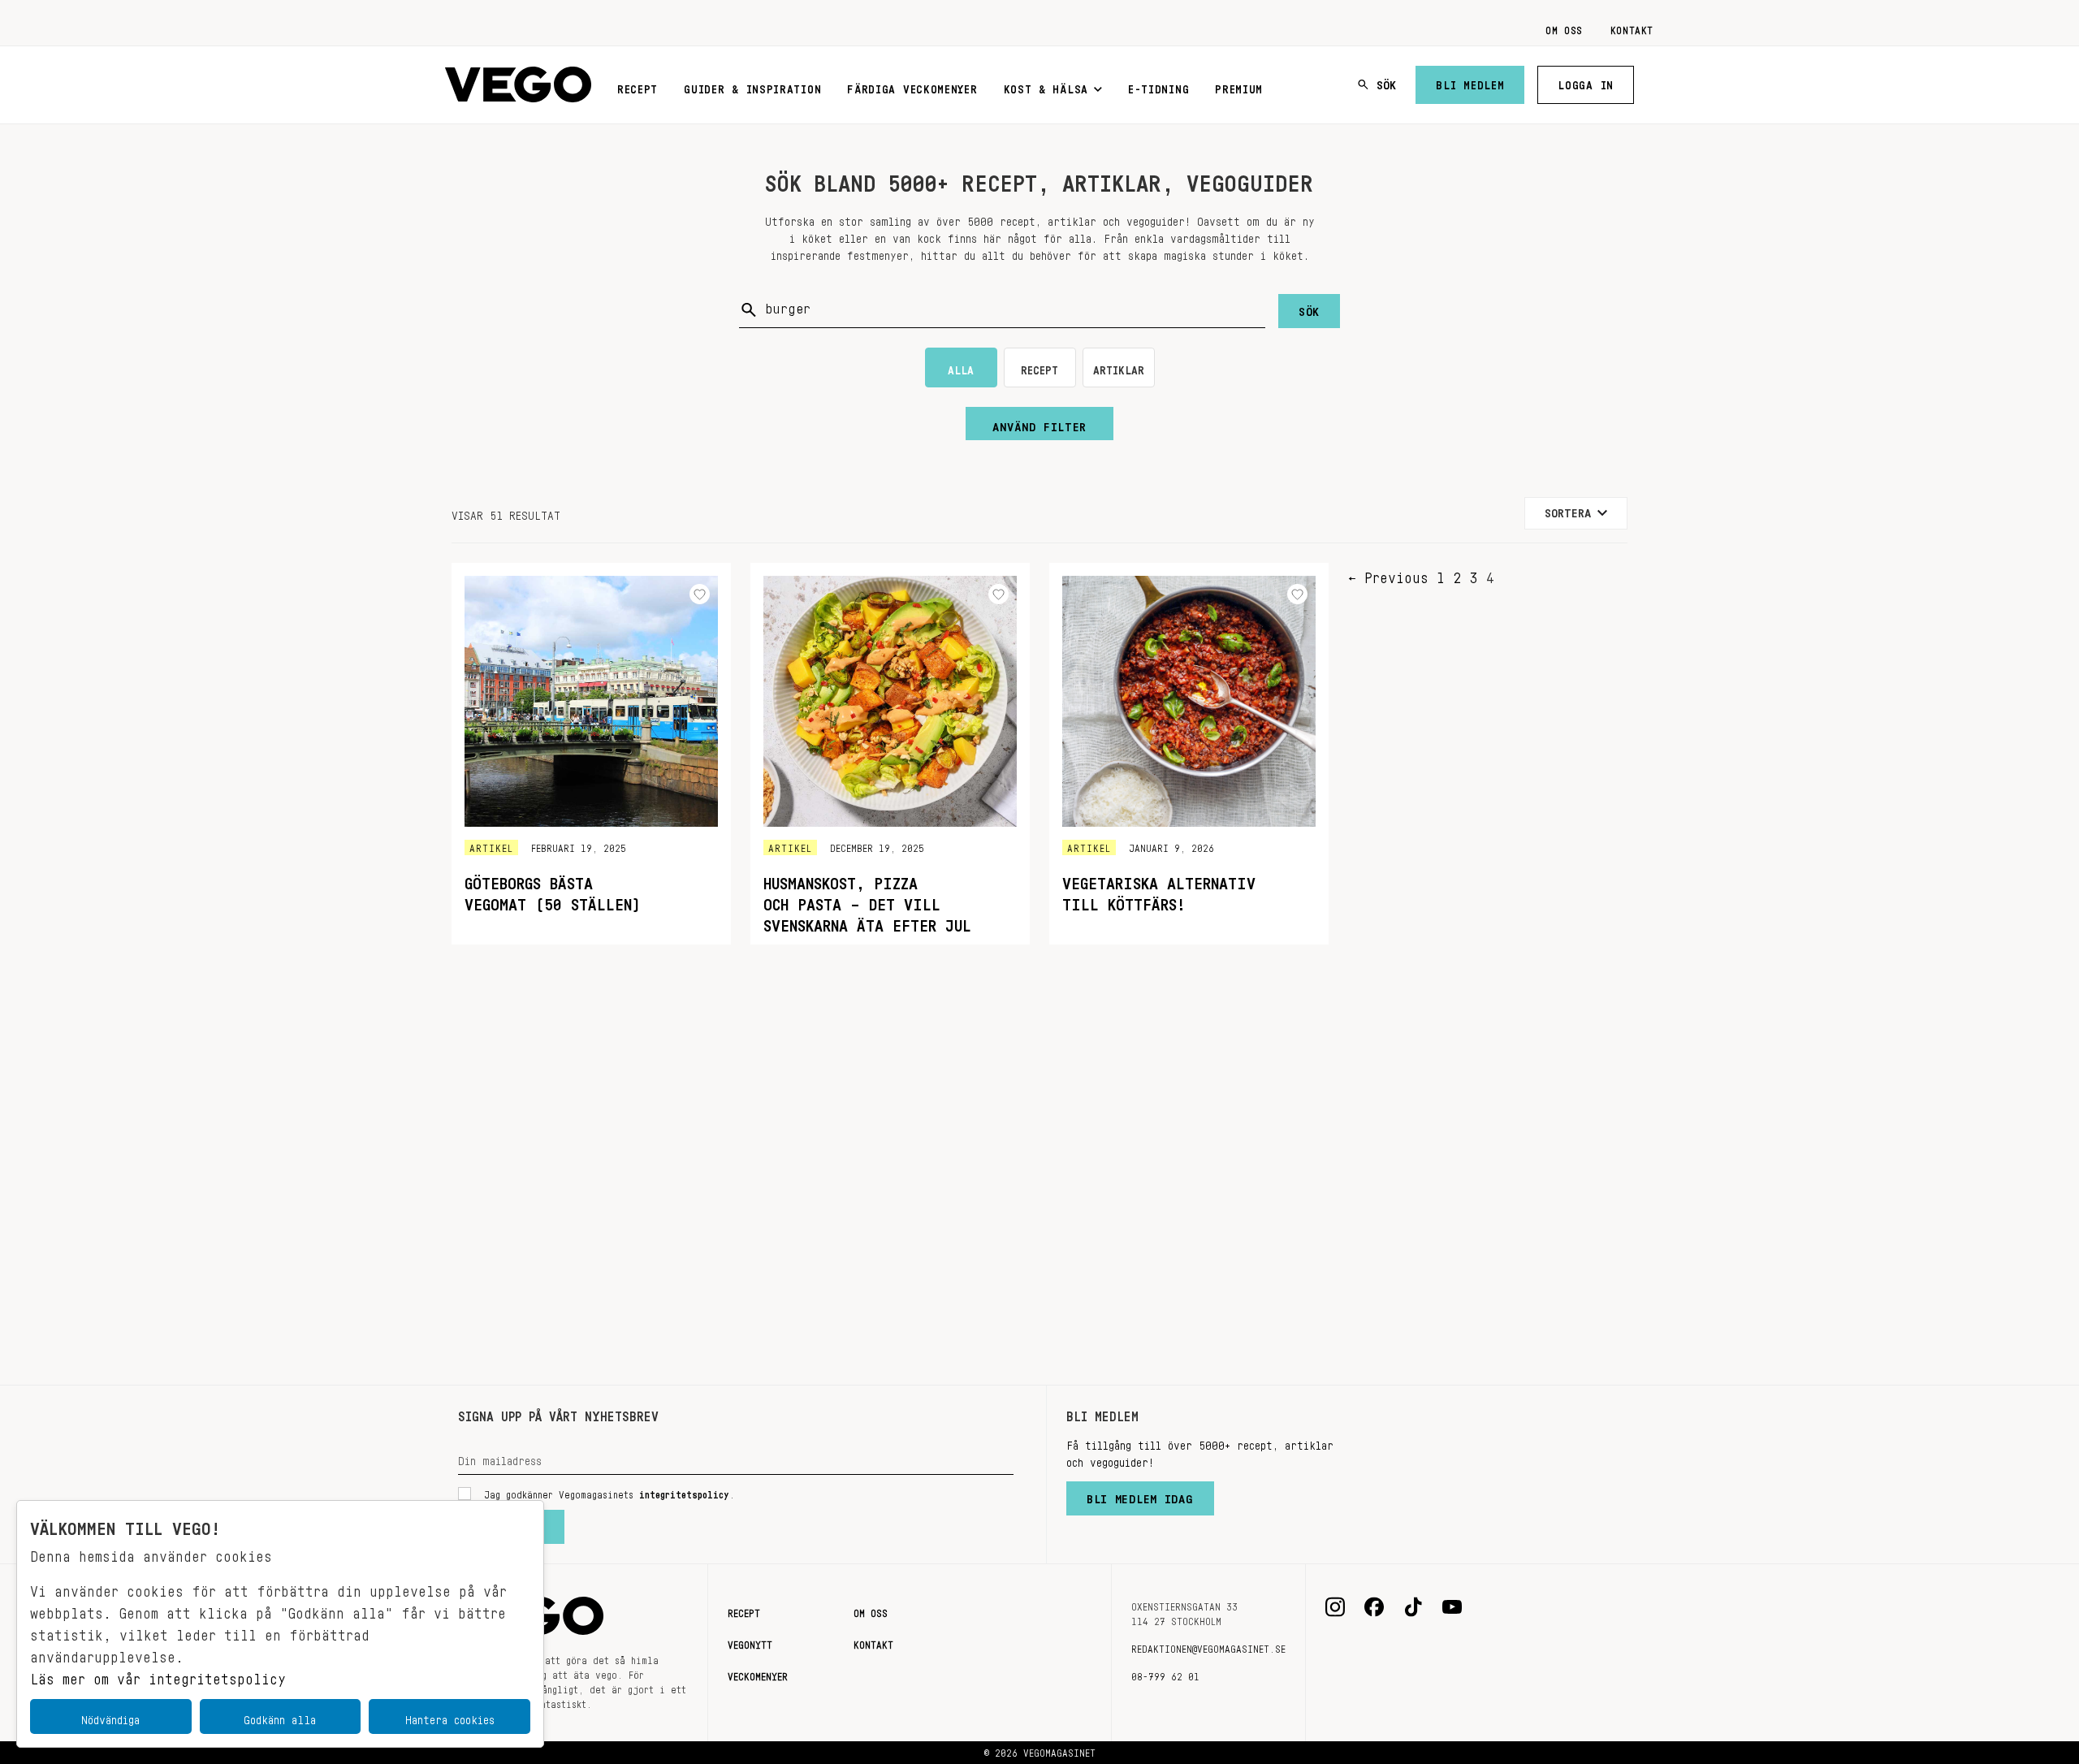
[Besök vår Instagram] (1335, 1607)
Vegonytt (750, 1642)
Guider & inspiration (752, 86)
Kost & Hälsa (1046, 86)
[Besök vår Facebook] (1374, 1607)
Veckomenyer (758, 1674)
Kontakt (1632, 28)
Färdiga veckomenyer (912, 86)
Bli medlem (1470, 82)
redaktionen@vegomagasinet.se (1208, 1646)
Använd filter (1039, 423)
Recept (638, 86)
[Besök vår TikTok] (1413, 1607)
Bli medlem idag (1140, 1495)
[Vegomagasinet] (518, 85)
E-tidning (1158, 86)
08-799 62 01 (1165, 1674)
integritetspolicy (684, 1492)
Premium (1239, 86)
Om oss (1564, 28)
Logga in (1586, 82)
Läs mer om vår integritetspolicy (158, 1675)
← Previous (1388, 573)
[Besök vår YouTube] (1452, 1607)
